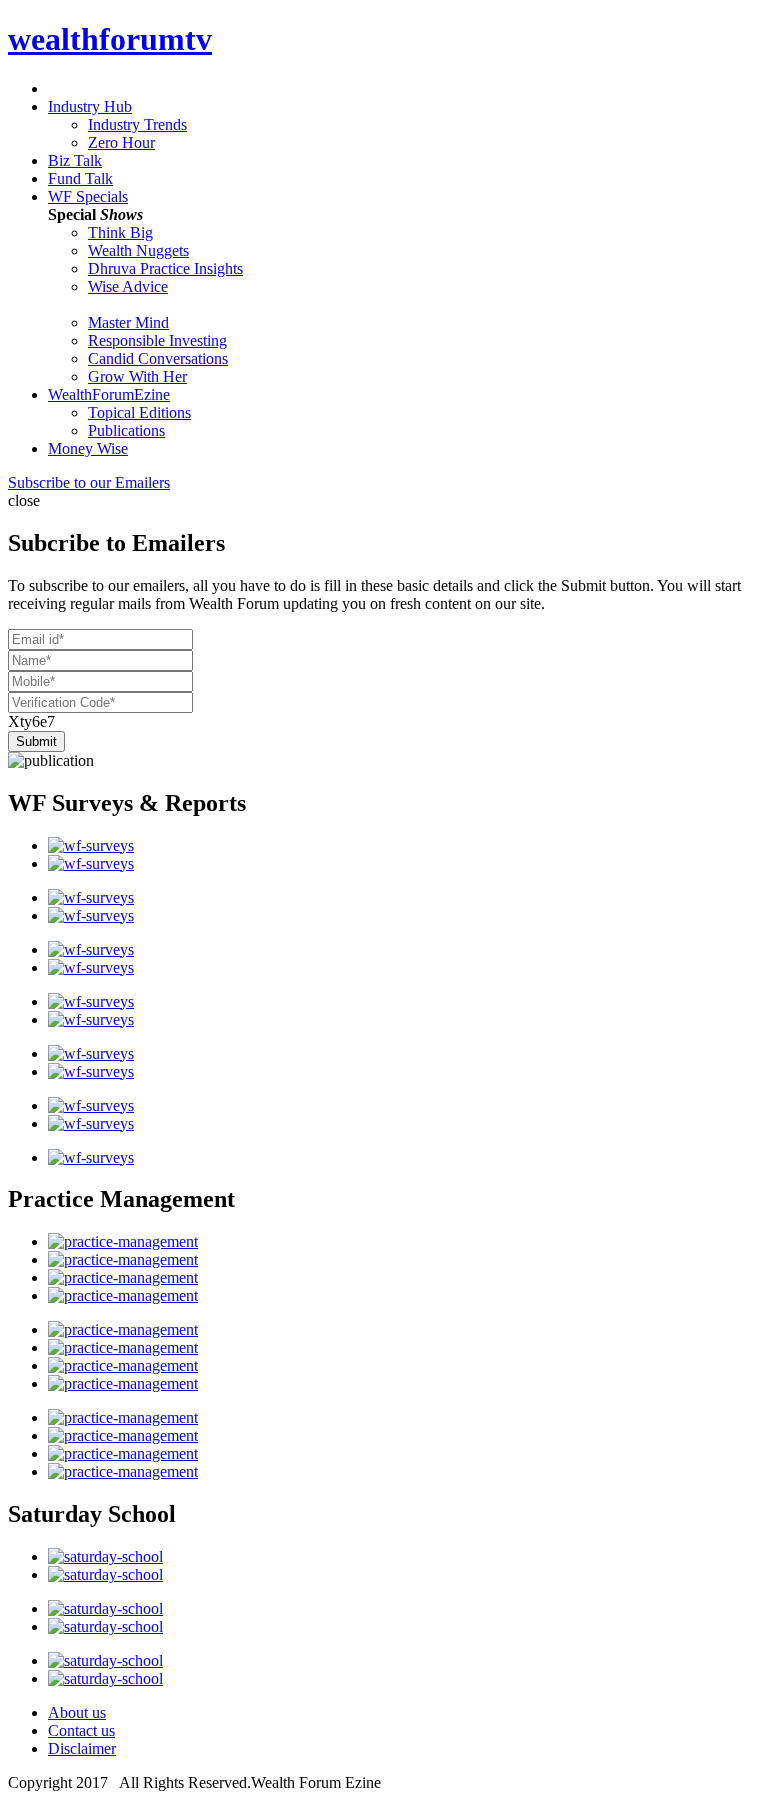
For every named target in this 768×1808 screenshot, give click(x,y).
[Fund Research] (105, 1678)
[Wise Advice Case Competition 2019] (123, 1241)
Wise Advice (128, 286)
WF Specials (88, 196)
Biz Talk (75, 160)
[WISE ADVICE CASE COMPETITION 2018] (123, 1259)
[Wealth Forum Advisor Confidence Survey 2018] (91, 1001)
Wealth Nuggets (138, 250)
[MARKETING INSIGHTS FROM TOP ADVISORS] (123, 1347)
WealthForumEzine (109, 394)
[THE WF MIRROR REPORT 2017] (91, 1123)
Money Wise (88, 448)
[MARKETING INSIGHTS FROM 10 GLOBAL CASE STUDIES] (123, 1365)
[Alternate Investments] (105, 1574)
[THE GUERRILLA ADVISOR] (123, 1329)
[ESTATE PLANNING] (105, 1556)
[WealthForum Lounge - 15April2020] (91, 949)
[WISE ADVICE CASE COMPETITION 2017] (123, 1453)
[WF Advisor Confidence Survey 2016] (91, 1071)
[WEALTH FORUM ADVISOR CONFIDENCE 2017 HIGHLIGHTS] (91, 1105)
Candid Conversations (158, 358)
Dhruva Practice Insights (165, 268)
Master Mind (128, 322)
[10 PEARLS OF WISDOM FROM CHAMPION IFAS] (123, 1277)
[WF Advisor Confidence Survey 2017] (91, 1019)
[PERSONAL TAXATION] (105, 1626)
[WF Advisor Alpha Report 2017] (91, 1053)
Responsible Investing (157, 340)
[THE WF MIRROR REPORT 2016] (91, 1157)
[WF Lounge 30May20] (91, 863)
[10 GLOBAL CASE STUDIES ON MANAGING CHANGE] (123, 1471)
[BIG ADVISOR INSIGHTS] (123, 1417)
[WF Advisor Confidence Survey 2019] (91, 967)
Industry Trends (137, 124)
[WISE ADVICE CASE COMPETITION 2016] (123, 1435)
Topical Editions (139, 412)
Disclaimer (82, 1748)
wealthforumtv (110, 39)
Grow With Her (137, 376)
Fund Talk (80, 178)
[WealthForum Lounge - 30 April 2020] (91, 915)
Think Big (120, 232)
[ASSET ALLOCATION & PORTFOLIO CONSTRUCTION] (105, 1660)
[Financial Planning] (105, 1608)
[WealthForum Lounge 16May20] (91, 897)
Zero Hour (121, 142)
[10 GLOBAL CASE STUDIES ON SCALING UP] (123, 1383)
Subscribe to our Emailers (89, 482)
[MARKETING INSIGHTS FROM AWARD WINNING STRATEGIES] (123, 1295)
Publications (126, 430)
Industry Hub (90, 106)
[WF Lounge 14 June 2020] (91, 845)
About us (77, 1712)
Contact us (81, 1730)
